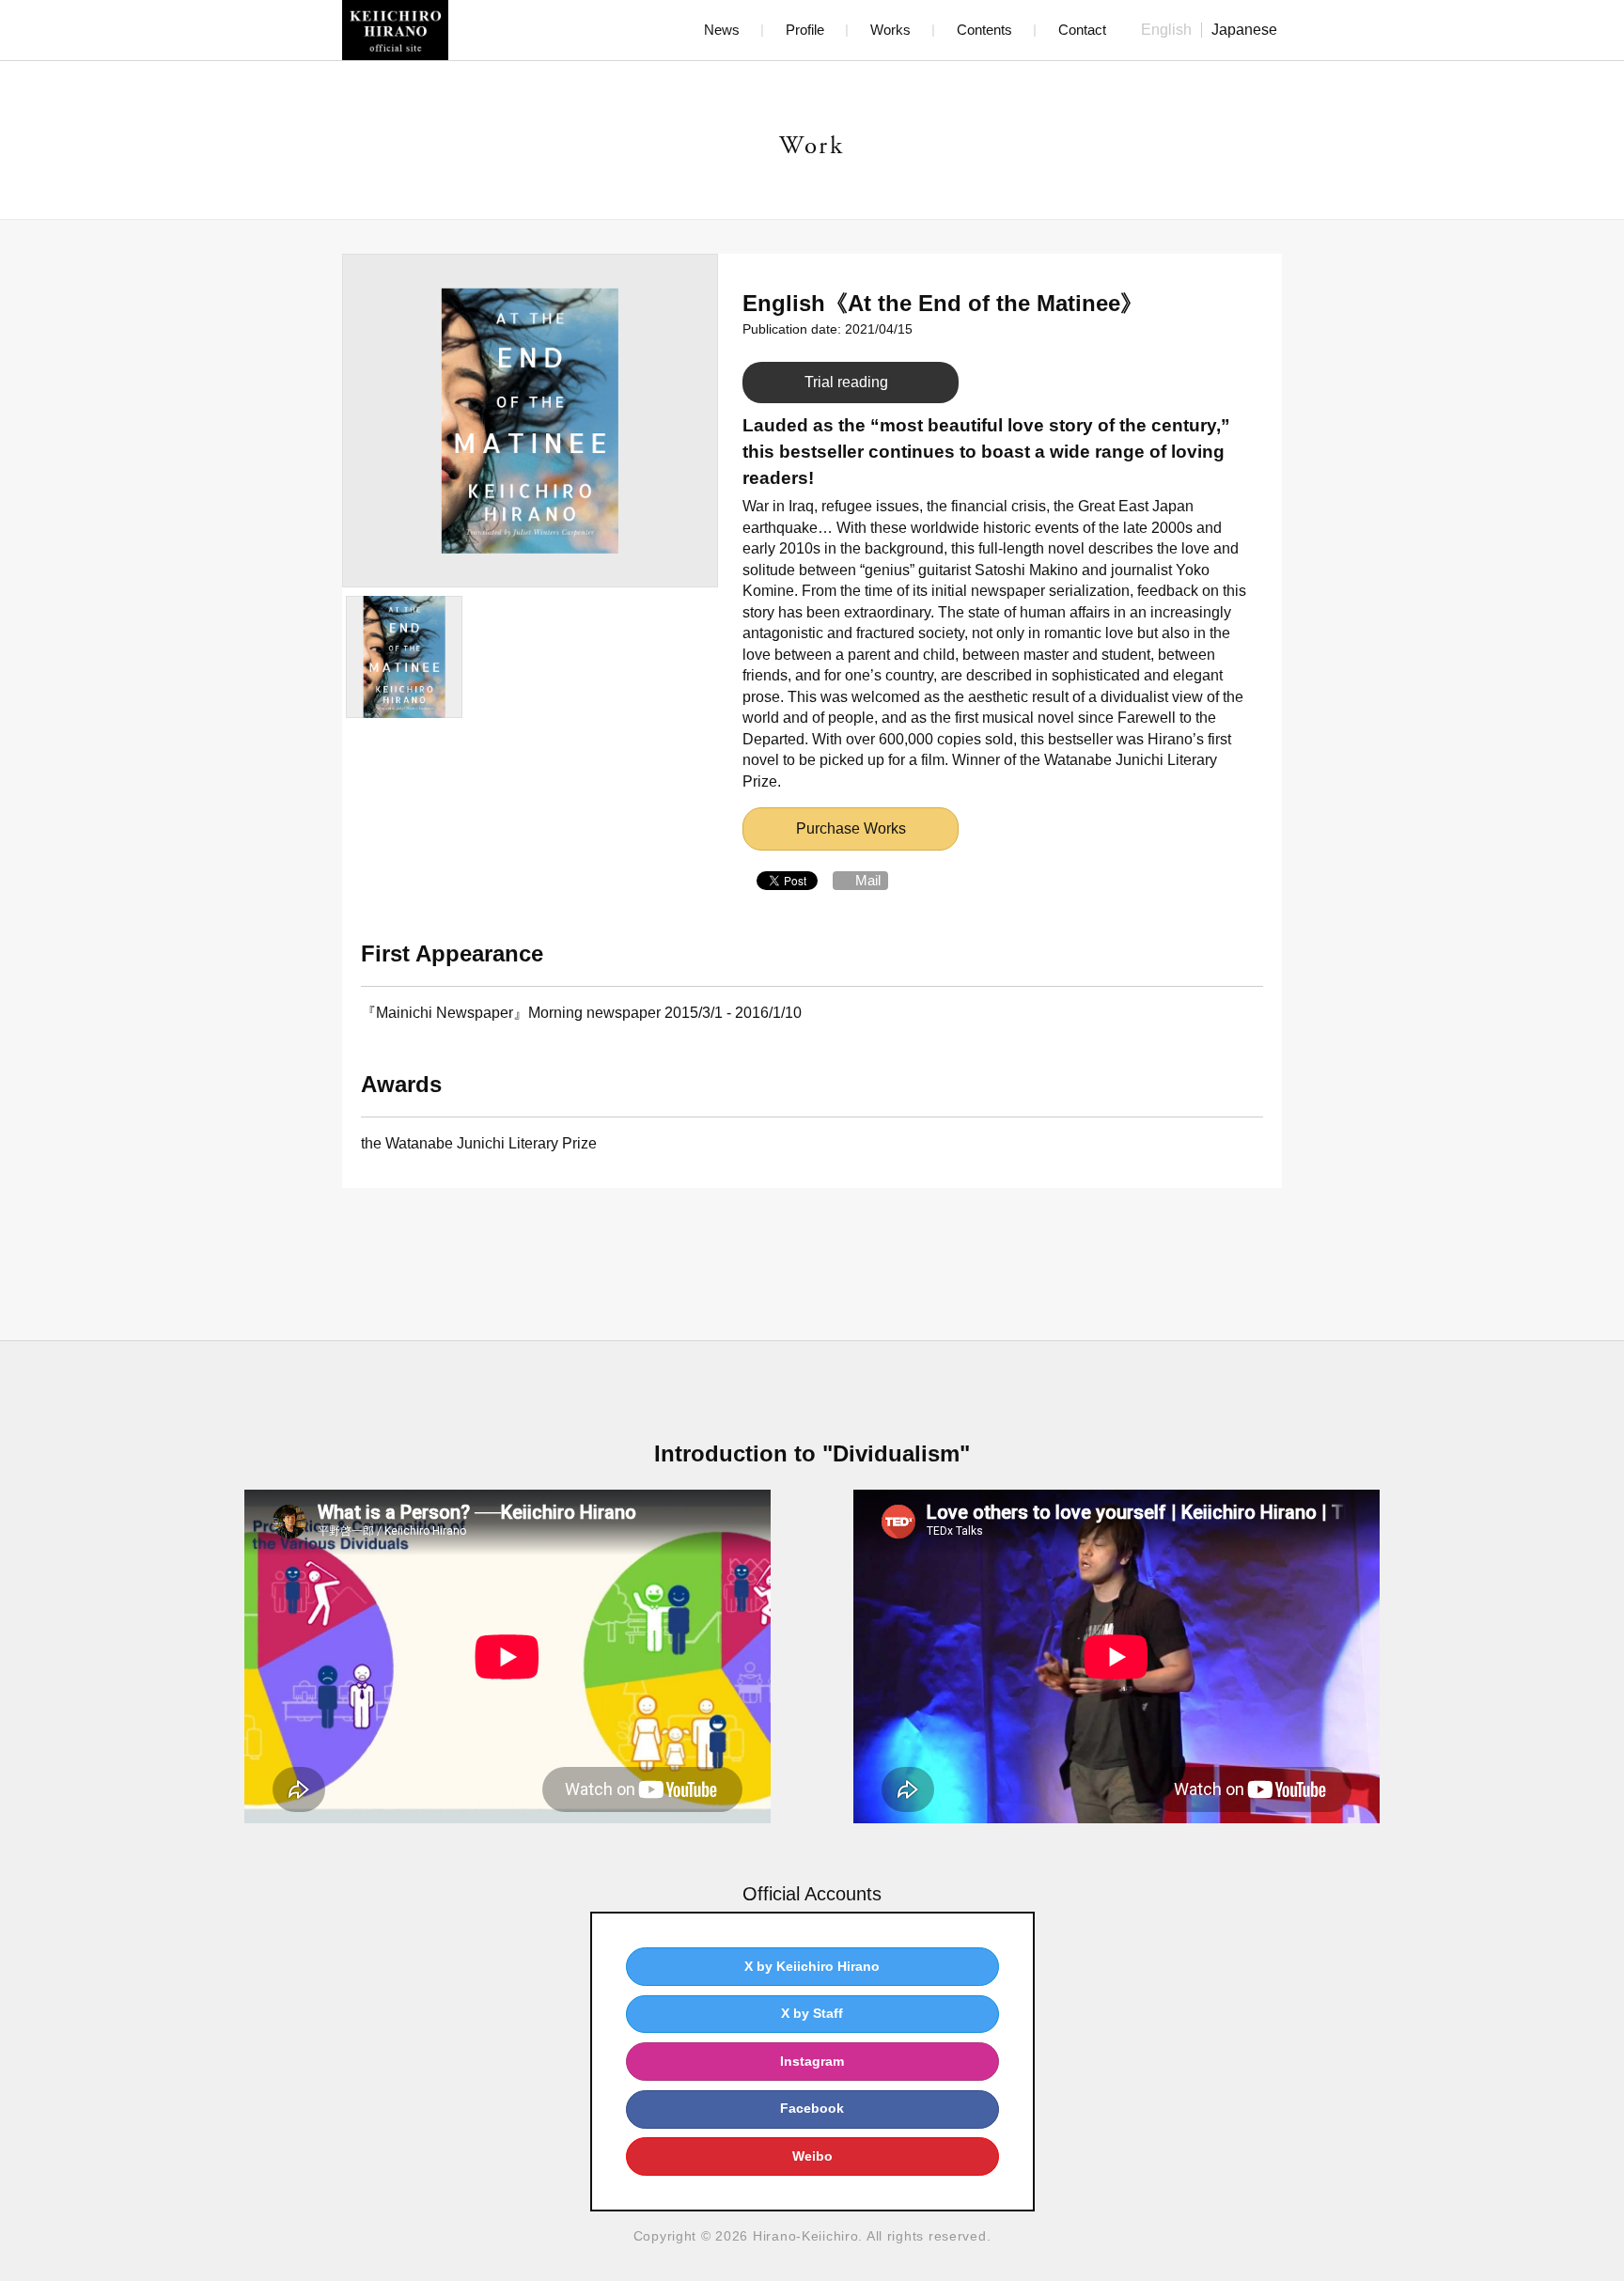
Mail (868, 880)
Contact (1082, 30)
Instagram (812, 2061)
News (722, 30)
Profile (805, 30)
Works (890, 30)
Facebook (812, 2108)
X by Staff (812, 2013)
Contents (984, 30)
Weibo (812, 2156)
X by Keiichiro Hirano (812, 1966)
